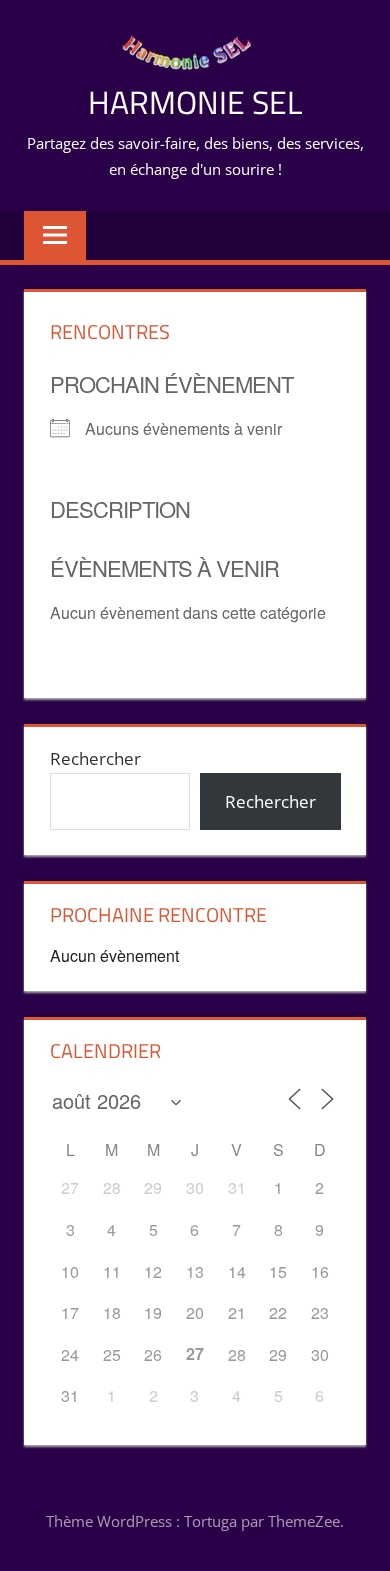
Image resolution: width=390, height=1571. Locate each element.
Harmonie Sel (195, 102)
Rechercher (95, 758)
